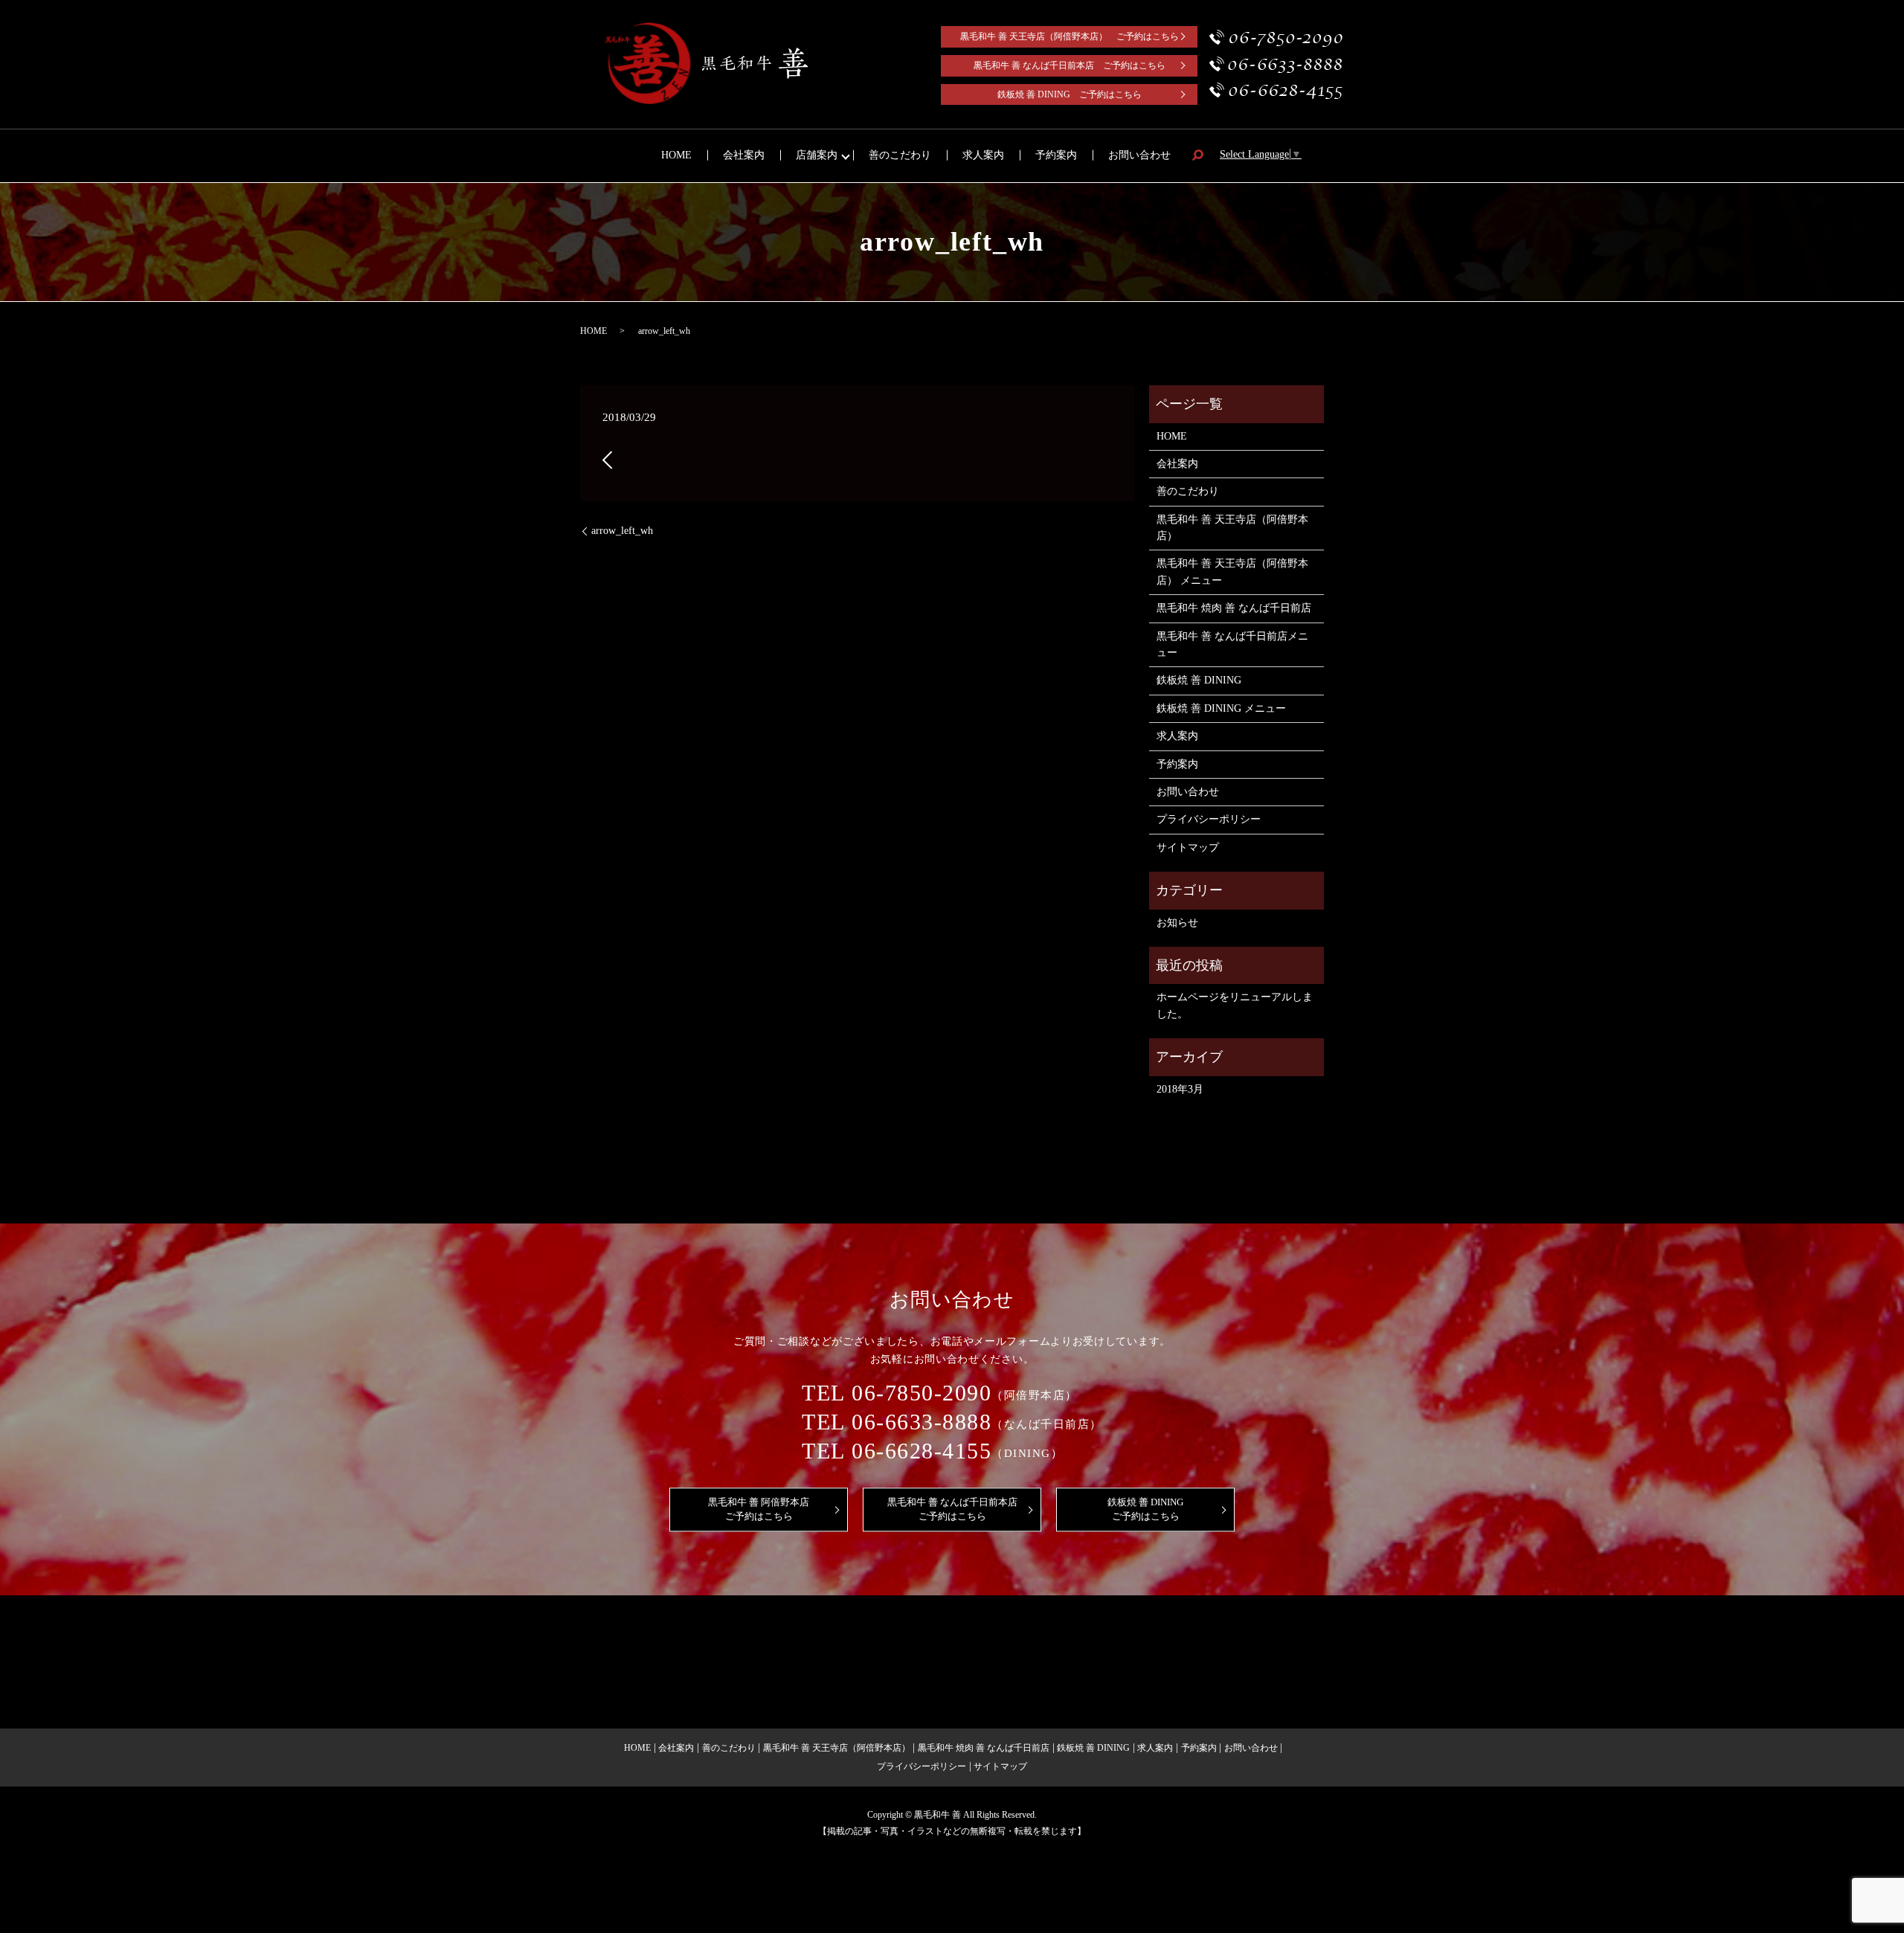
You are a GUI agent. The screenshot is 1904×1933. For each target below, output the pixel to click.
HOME (676, 155)
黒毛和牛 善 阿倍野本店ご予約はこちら (759, 1509)
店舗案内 (817, 155)
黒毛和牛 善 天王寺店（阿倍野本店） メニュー (1232, 572)
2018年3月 (1180, 1089)
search (1197, 156)
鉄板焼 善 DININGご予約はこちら (1145, 1509)
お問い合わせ (1139, 155)
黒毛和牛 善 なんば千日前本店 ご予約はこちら (1070, 65)
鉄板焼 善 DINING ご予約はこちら (1070, 94)
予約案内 (1056, 155)
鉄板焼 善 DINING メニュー (1221, 708)
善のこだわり (900, 155)
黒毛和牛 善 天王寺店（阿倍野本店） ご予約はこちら (1070, 36)
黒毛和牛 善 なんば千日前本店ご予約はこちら (952, 1509)
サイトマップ (1188, 848)
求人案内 (983, 155)
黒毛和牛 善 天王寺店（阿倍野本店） (1232, 528)
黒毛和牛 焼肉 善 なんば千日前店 (1234, 608)
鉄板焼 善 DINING (1199, 680)
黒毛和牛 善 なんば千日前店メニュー (1232, 644)
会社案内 (744, 155)
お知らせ (1177, 923)
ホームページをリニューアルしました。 (1235, 1005)
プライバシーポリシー (1209, 819)
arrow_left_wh (622, 531)
